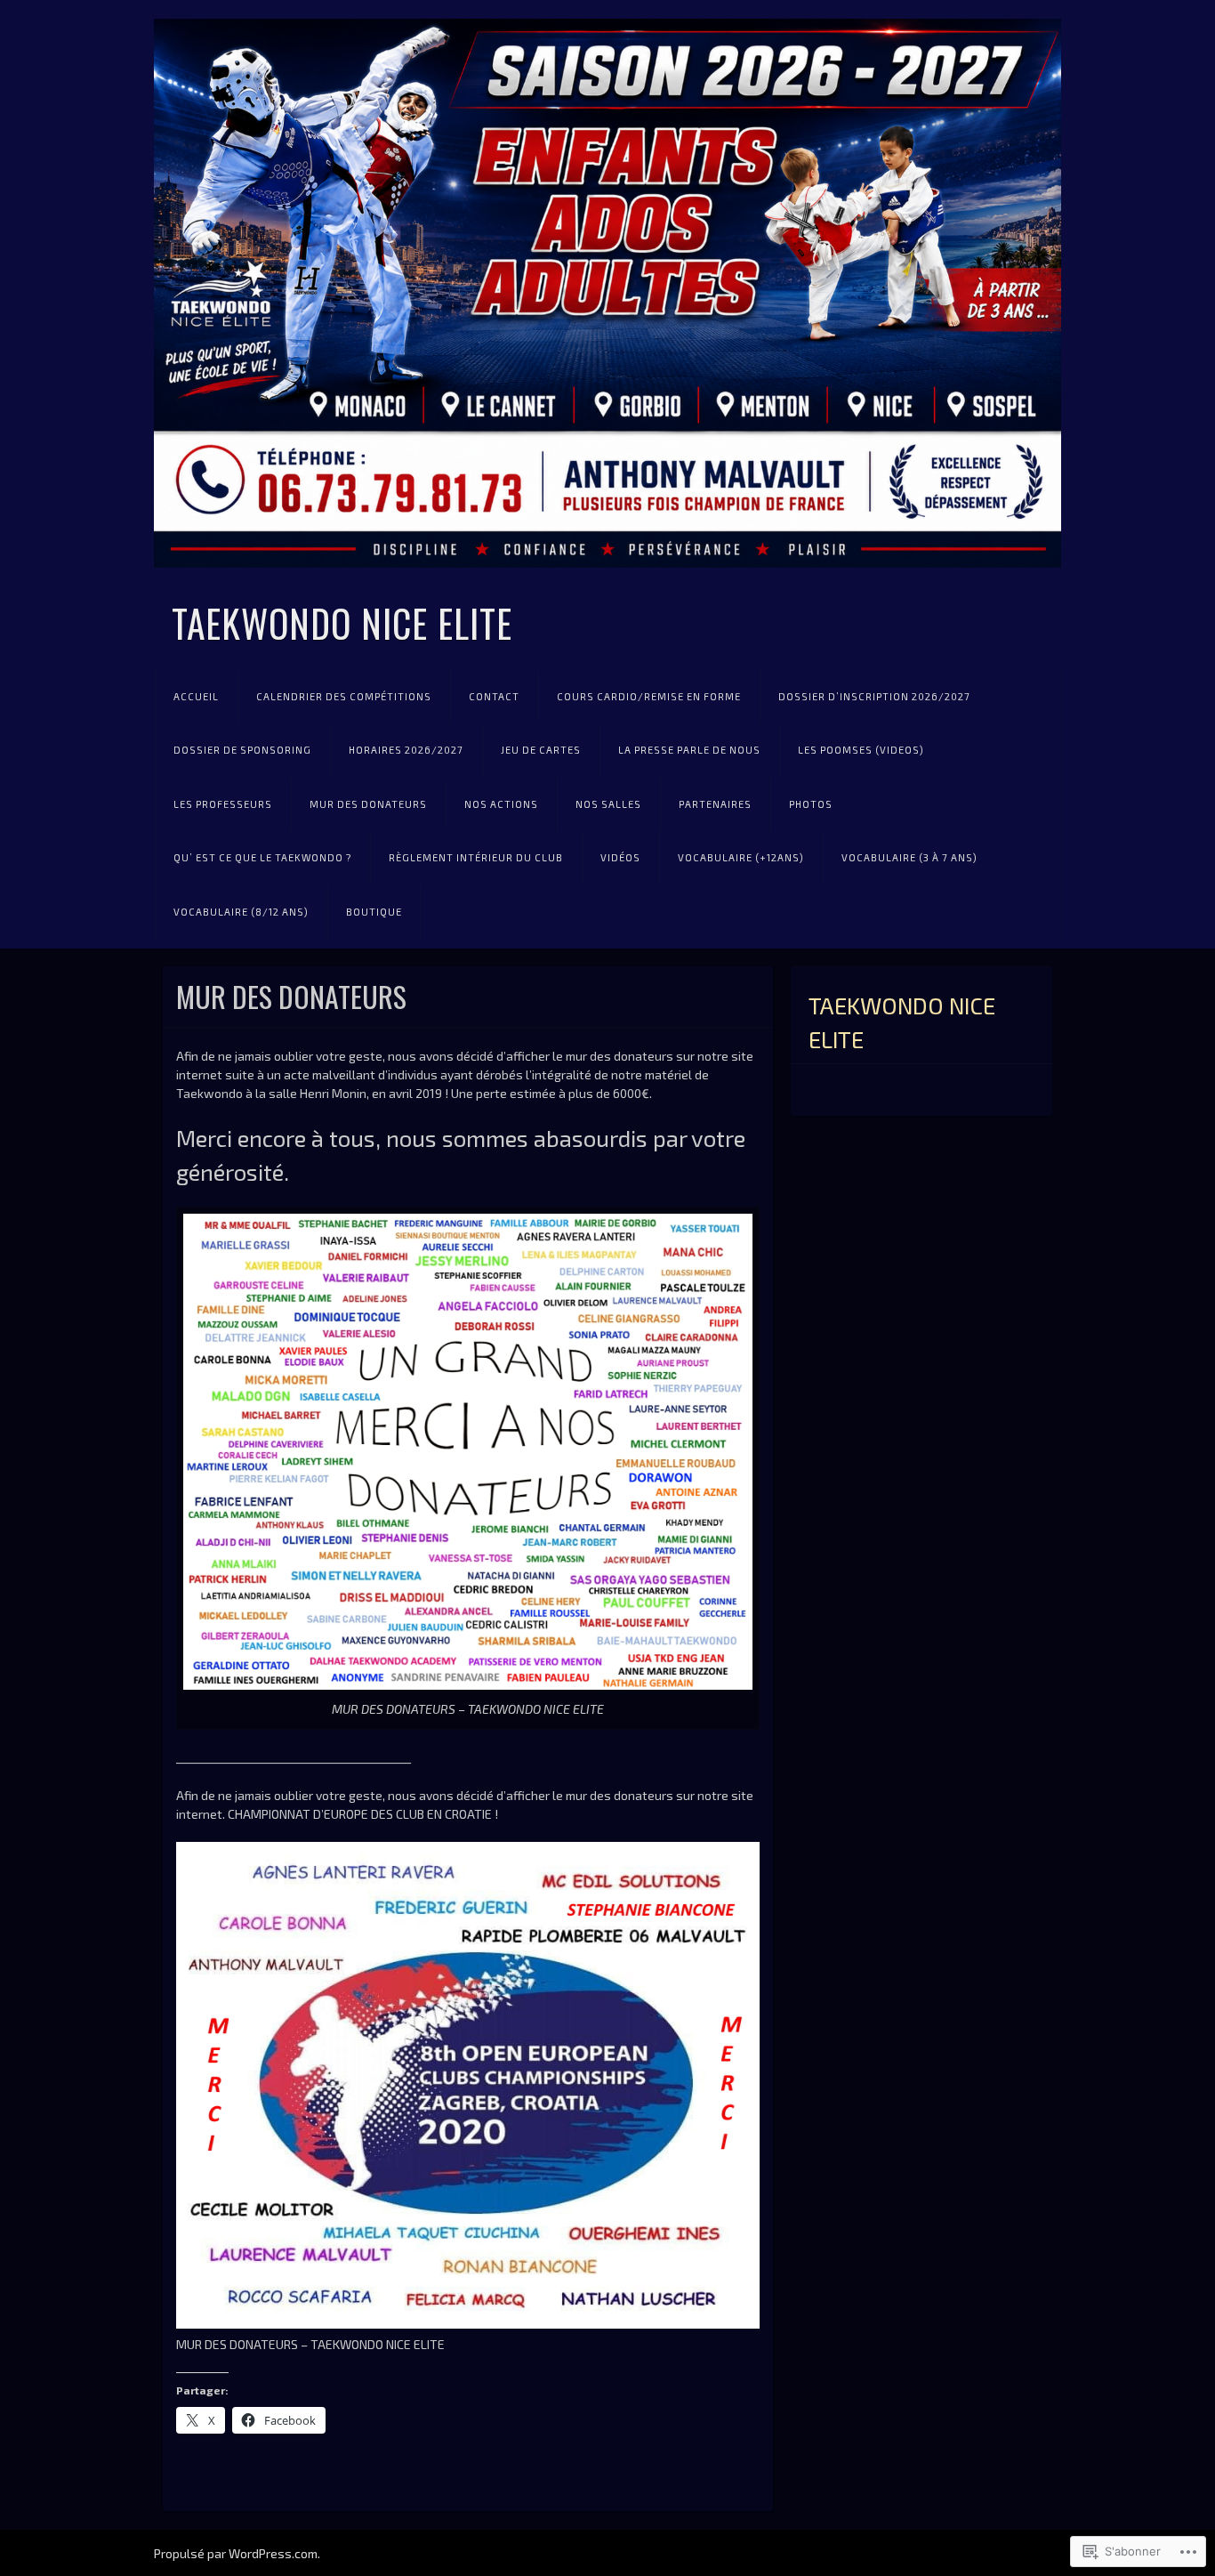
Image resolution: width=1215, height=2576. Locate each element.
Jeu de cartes (541, 750)
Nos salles (608, 804)
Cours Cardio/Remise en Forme (649, 696)
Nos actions (501, 804)
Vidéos (620, 857)
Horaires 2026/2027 (406, 750)
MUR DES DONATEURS (368, 804)
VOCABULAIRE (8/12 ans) (241, 912)
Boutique (374, 912)
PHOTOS (811, 804)
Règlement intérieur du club (476, 857)
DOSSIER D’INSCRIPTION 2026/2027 (874, 696)
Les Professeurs (223, 804)
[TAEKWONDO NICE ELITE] (607, 293)
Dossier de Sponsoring (242, 750)
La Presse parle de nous (689, 750)
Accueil (196, 696)
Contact (494, 696)
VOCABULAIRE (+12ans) (741, 857)
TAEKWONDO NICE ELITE (342, 623)
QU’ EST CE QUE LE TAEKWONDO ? (262, 857)
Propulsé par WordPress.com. (237, 2553)
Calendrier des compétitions (344, 696)
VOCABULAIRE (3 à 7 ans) (909, 857)
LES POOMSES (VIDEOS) (861, 750)
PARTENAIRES (715, 804)
